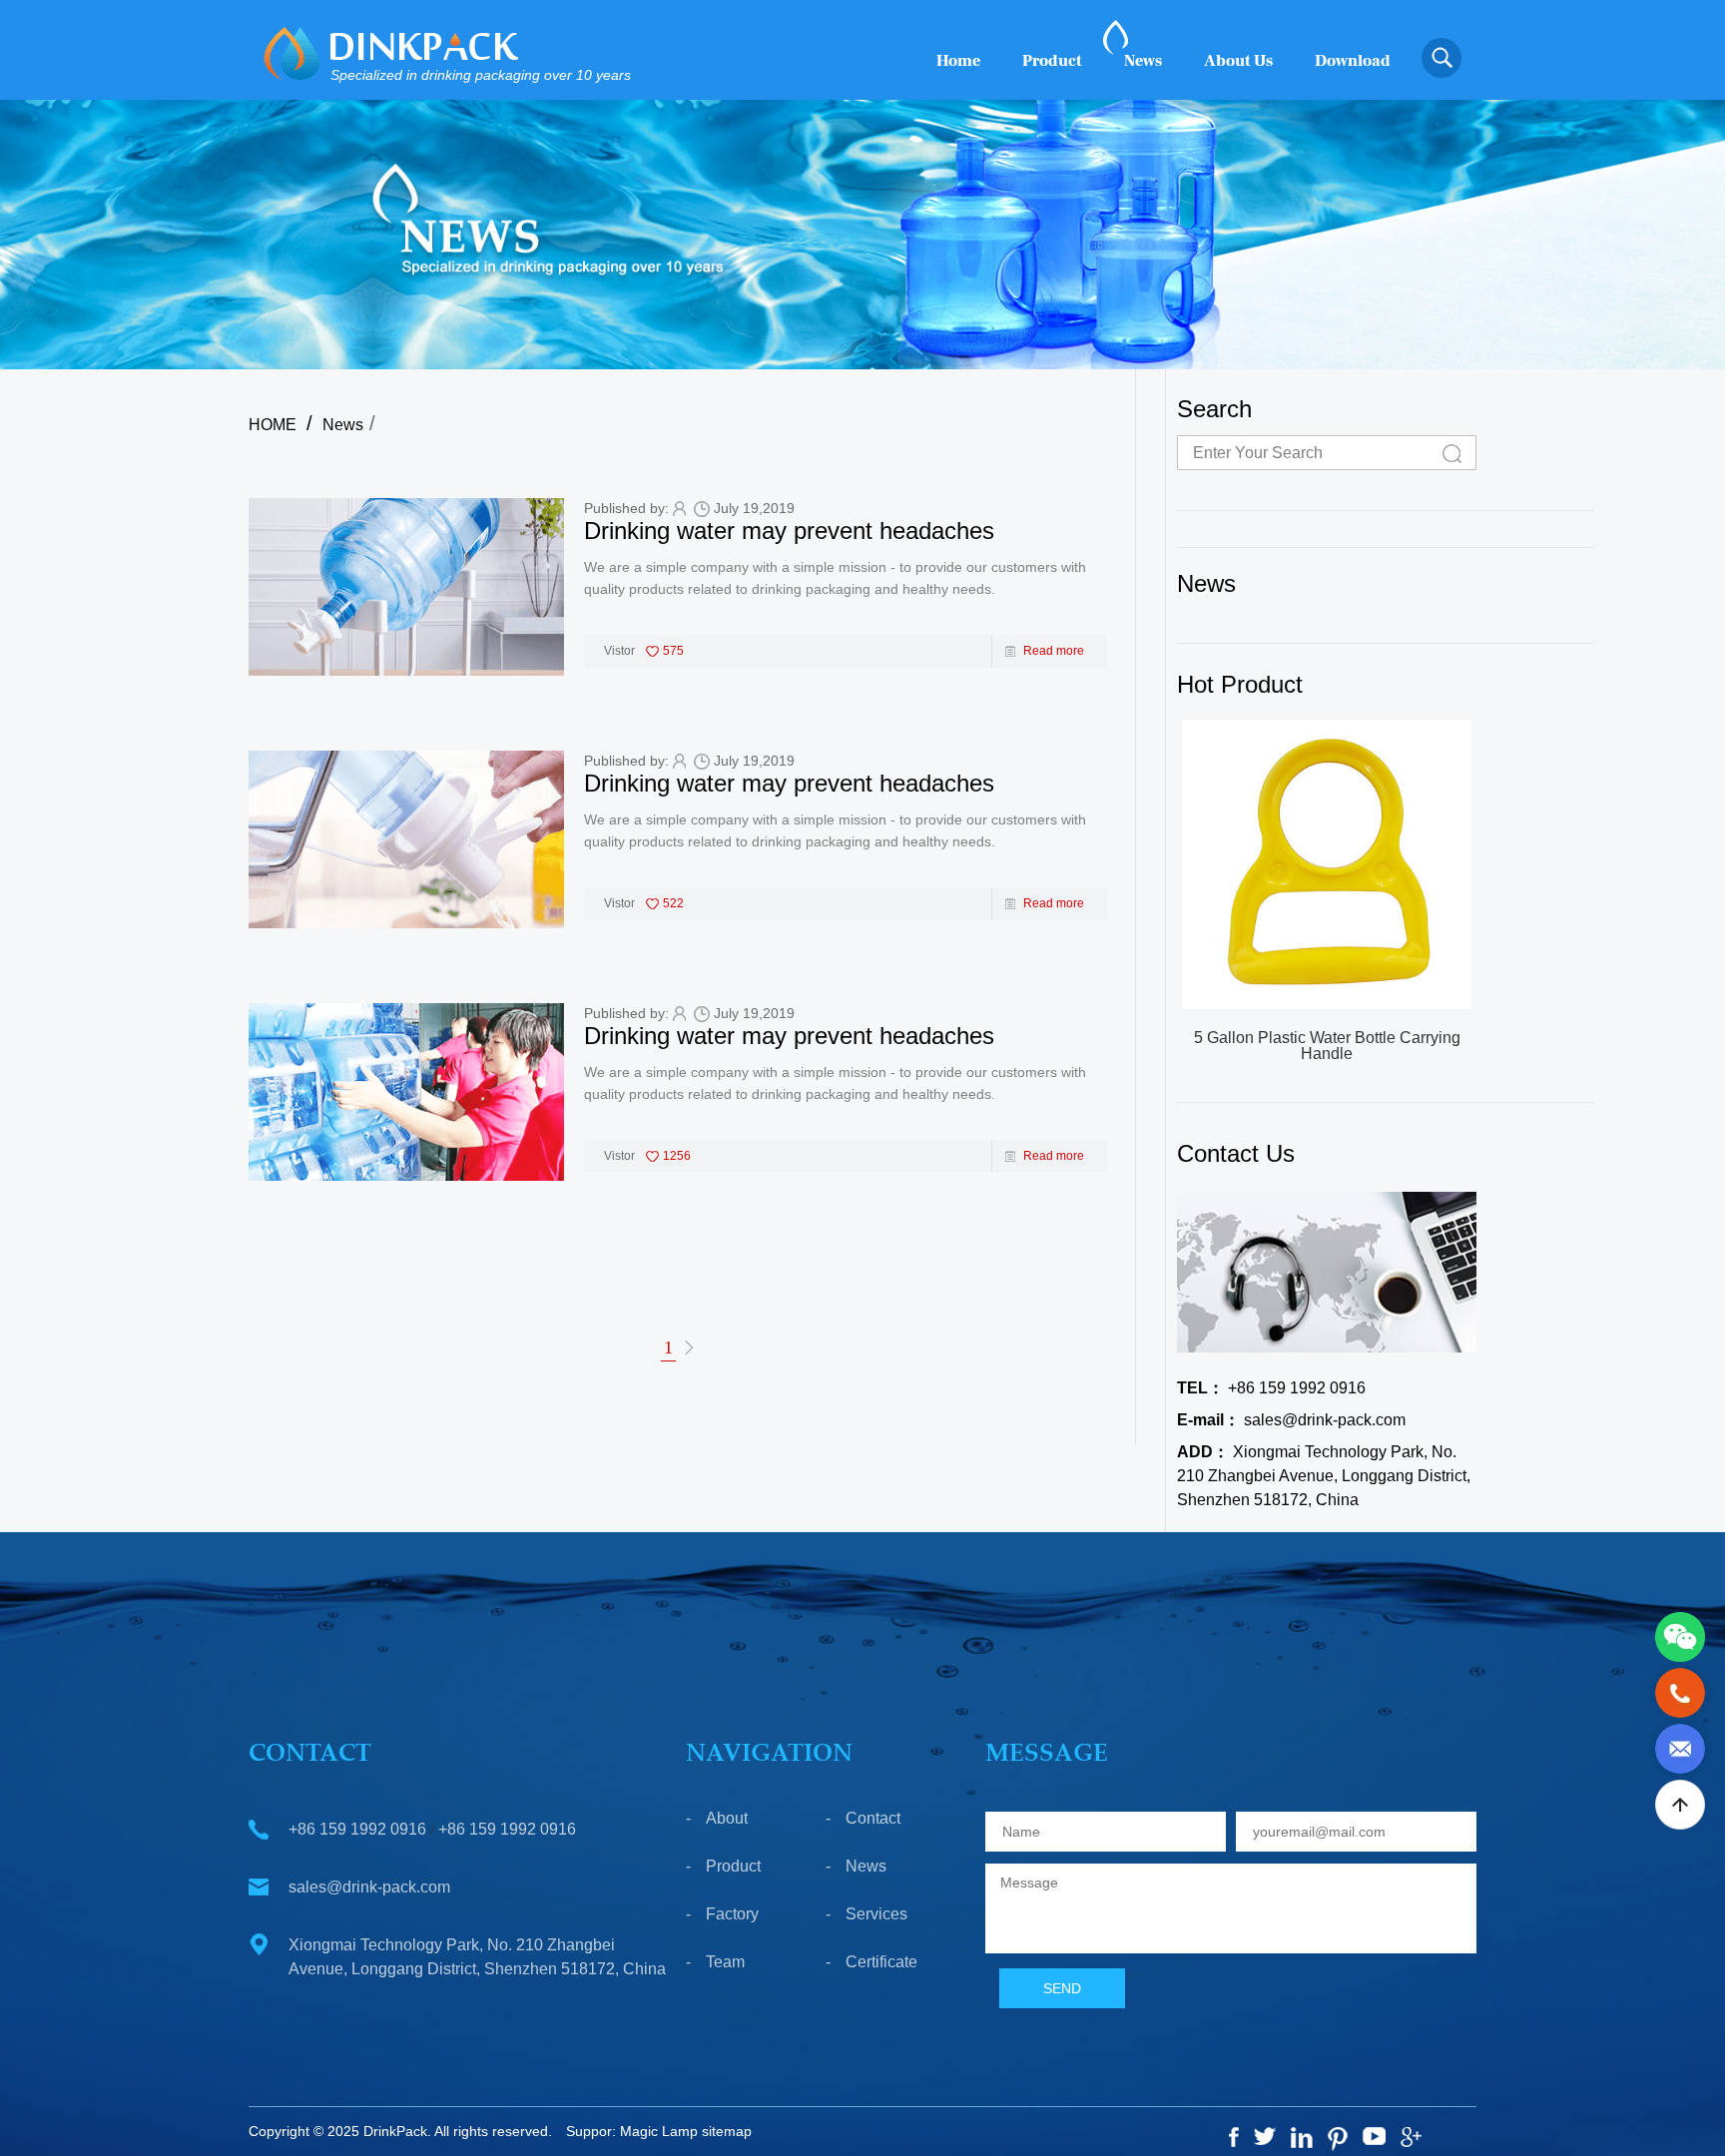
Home (958, 61)
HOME (273, 425)
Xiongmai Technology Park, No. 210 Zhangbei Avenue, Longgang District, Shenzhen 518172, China (1324, 1476)
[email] (1680, 1748)
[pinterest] (1338, 2139)
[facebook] (1234, 2137)
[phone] (1680, 1692)
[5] (1374, 2136)
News (1143, 61)
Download (1353, 61)
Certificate (881, 1962)
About (727, 1818)
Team (725, 1962)
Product (1052, 61)
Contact (873, 1818)
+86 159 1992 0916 (1271, 1388)
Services (876, 1914)
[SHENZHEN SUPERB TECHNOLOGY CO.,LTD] (292, 53)
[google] (1411, 2137)
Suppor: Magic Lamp (632, 2131)
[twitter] (1265, 2136)
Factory (732, 1914)
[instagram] (1302, 2138)
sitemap (727, 2131)
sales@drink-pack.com (1291, 1420)
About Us (1238, 61)
